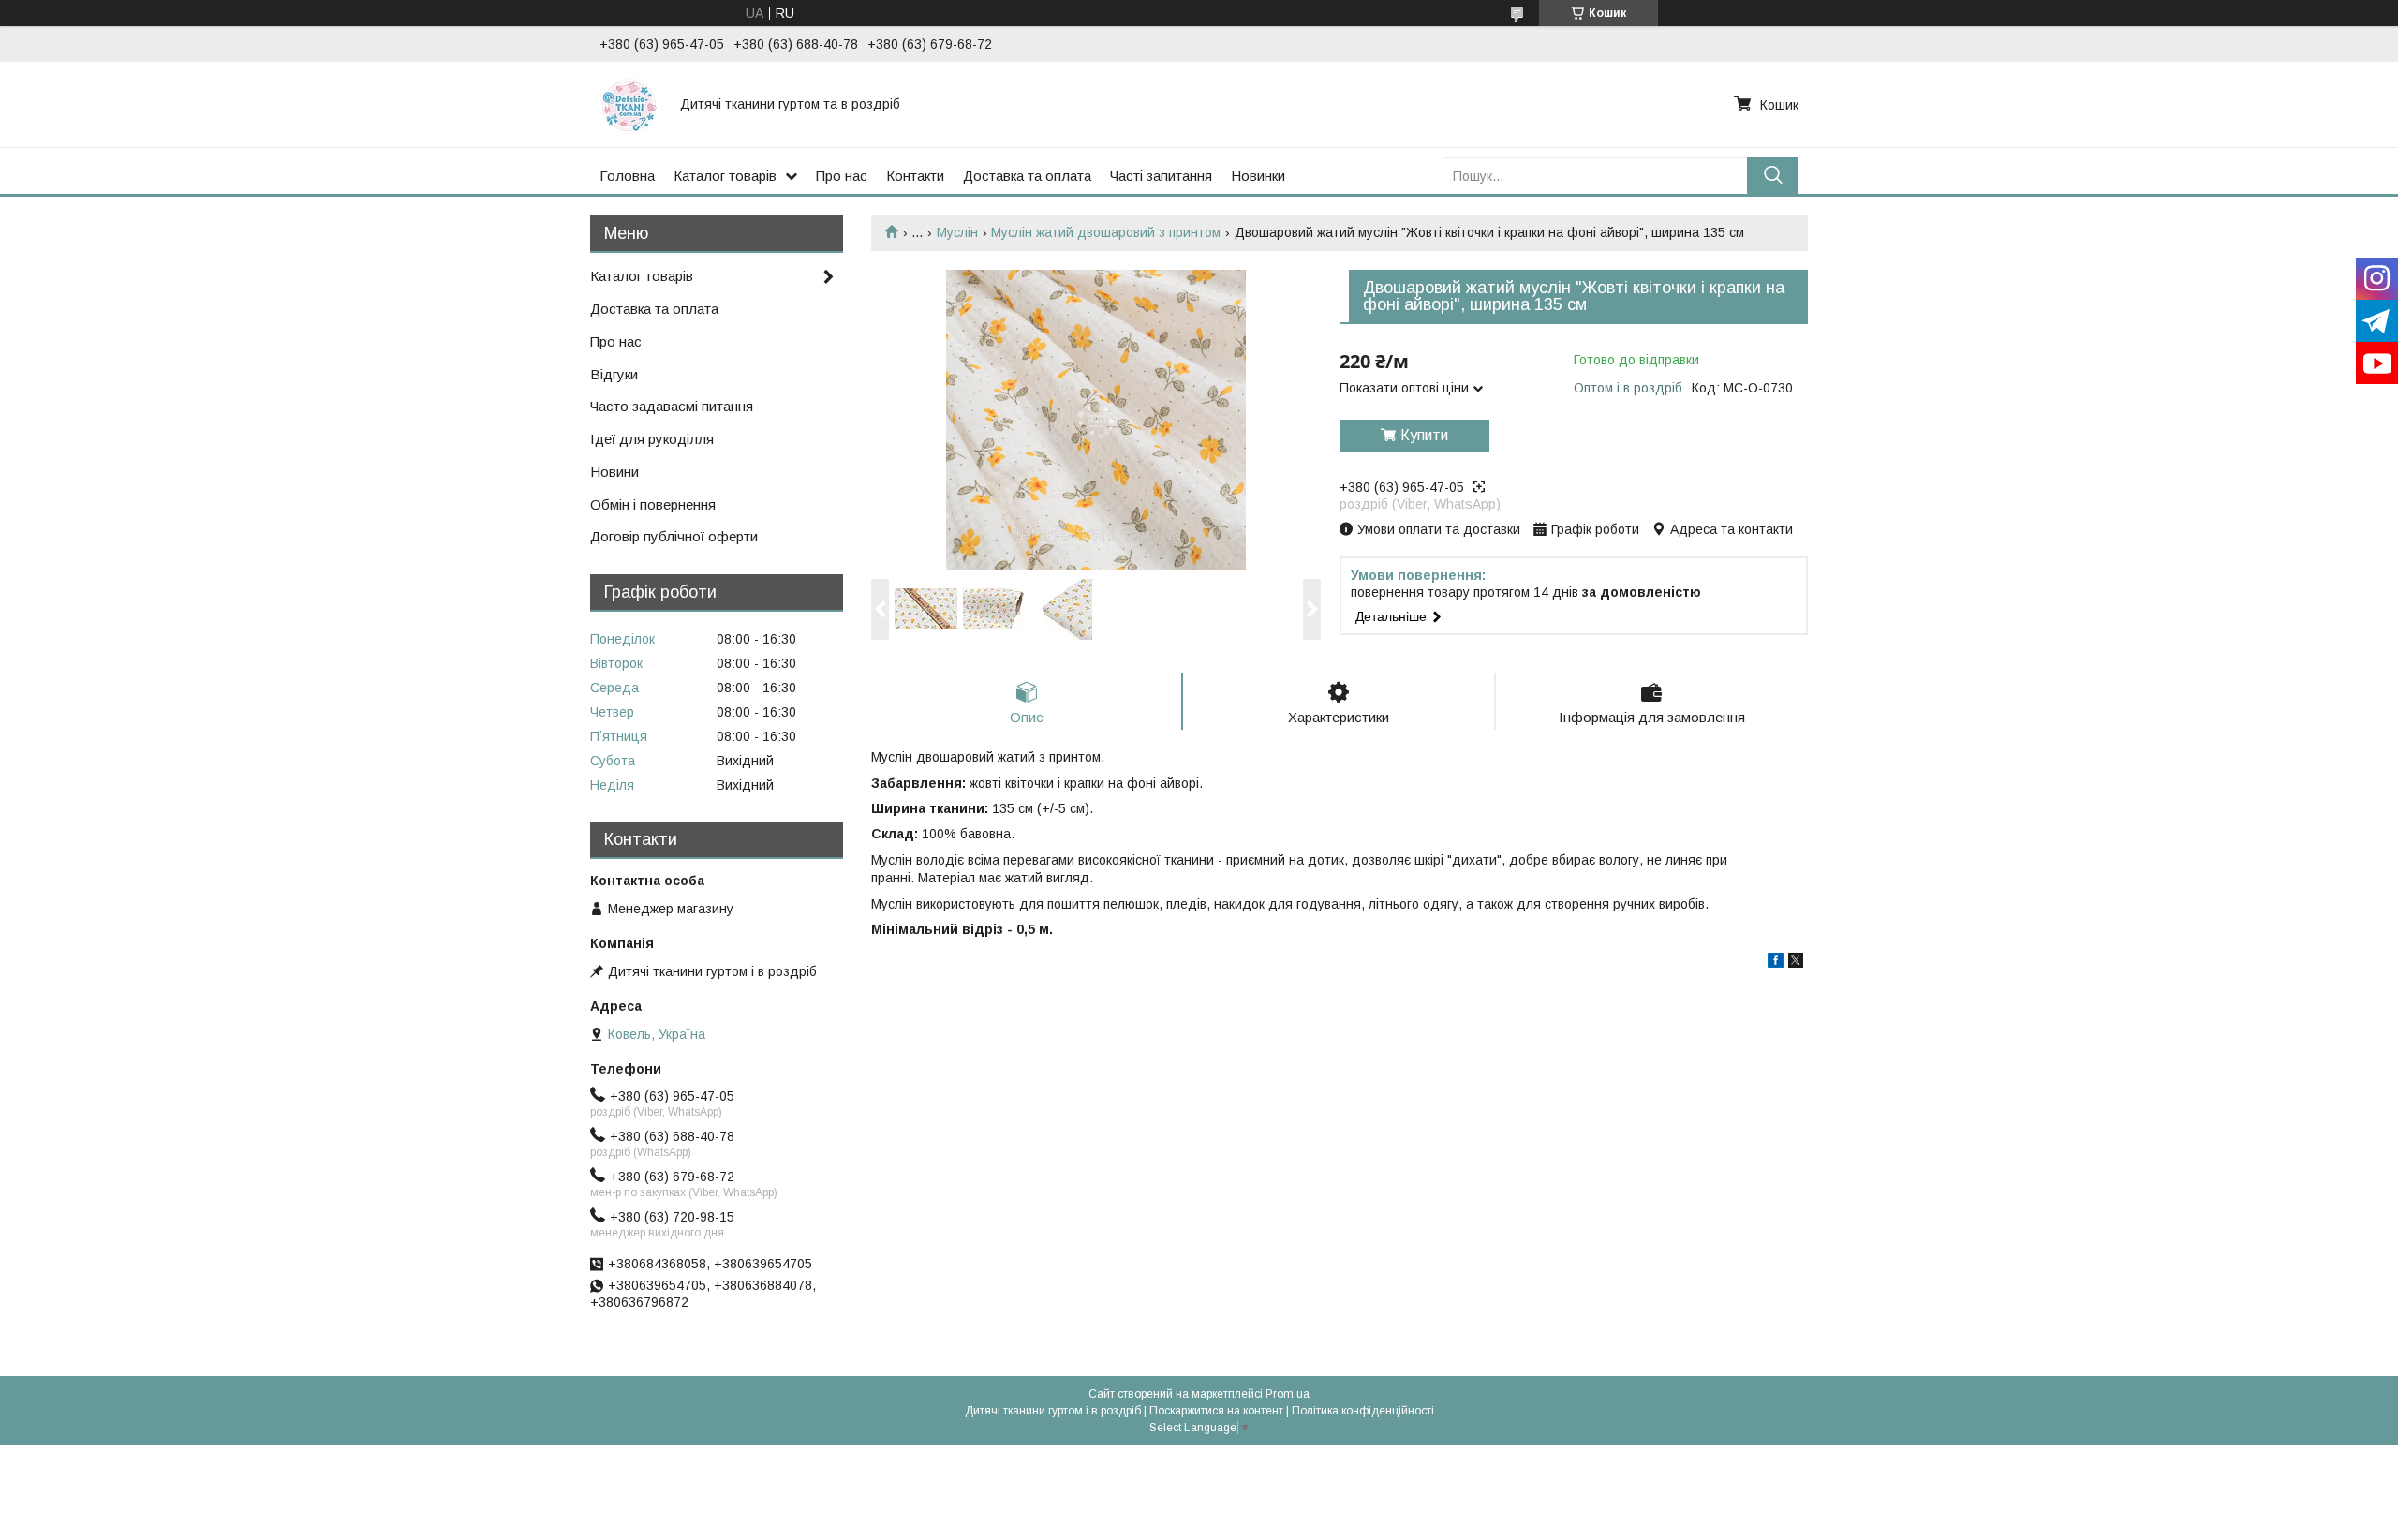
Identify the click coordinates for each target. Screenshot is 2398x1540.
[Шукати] (1773, 176)
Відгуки (614, 374)
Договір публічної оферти (674, 536)
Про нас (842, 176)
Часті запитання (1161, 176)
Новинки (1258, 176)
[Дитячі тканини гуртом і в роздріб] (629, 104)
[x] (1796, 963)
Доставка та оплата (1027, 176)
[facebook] (1776, 963)
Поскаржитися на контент (1216, 1411)
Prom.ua (1288, 1394)
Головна (627, 176)
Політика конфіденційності (1363, 1411)
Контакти (915, 176)
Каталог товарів (725, 176)
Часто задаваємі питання (672, 406)
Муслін (957, 232)
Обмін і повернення (653, 504)
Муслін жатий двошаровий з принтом (1106, 232)
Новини (614, 472)
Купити (1424, 435)
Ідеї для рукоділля (652, 439)
